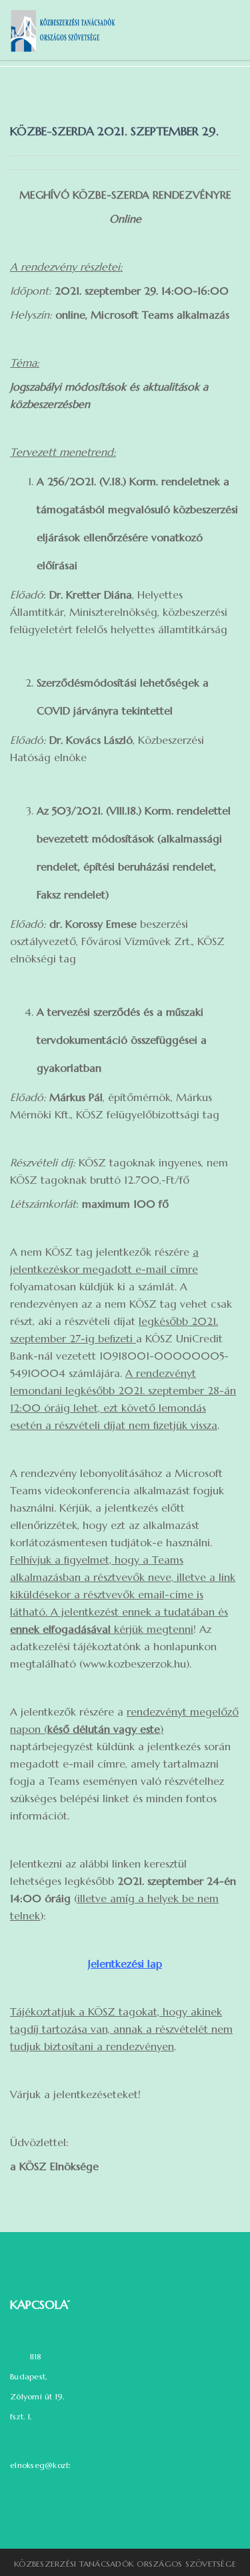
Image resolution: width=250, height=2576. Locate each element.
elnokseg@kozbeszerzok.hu (63, 2465)
